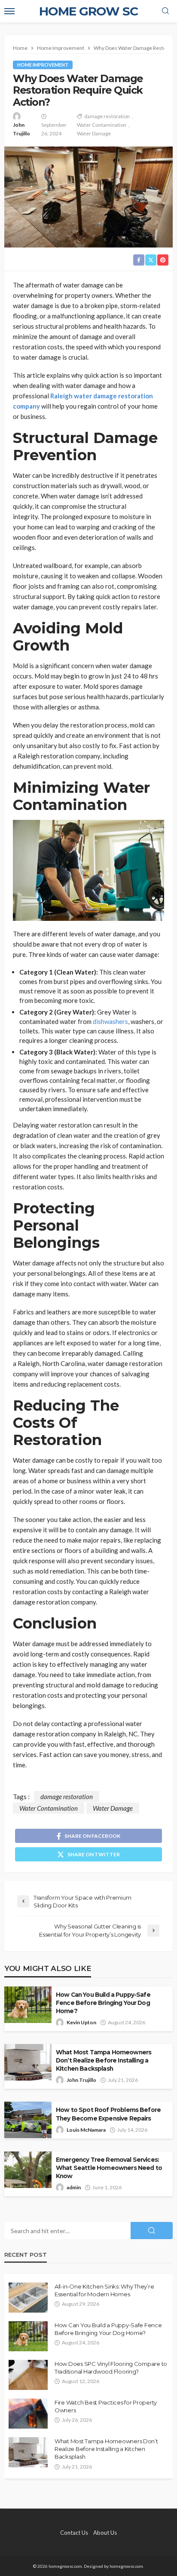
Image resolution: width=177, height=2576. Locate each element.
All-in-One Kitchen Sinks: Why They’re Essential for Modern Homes (104, 2290)
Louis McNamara (86, 2130)
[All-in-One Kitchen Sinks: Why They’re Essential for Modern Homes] (28, 2298)
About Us (105, 2533)
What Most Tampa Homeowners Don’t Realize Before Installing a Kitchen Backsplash (104, 2060)
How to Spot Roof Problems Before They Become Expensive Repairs (108, 2114)
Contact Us (74, 2533)
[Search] (165, 11)
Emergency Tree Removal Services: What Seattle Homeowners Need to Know (109, 2168)
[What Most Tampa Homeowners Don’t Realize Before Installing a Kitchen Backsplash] (28, 2452)
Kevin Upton (81, 2022)
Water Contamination (102, 125)
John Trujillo (21, 129)
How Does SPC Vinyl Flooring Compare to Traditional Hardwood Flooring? (111, 2368)
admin (74, 2187)
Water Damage (94, 133)
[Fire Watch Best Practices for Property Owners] (28, 2414)
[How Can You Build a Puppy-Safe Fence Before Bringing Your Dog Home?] (28, 2336)
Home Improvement (43, 65)
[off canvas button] (9, 11)
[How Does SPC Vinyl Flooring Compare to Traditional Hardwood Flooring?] (28, 2375)
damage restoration (107, 116)
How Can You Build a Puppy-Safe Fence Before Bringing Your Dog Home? (103, 2003)
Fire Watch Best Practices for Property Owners (106, 2406)
